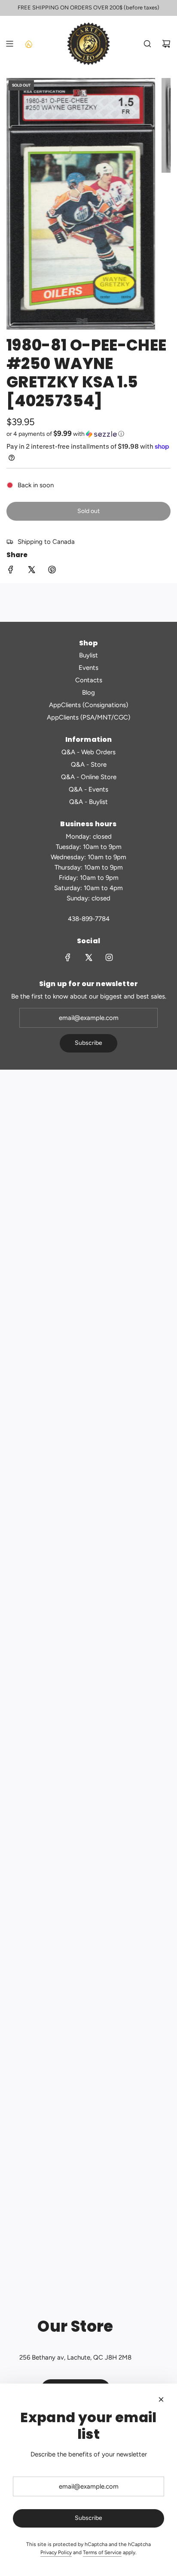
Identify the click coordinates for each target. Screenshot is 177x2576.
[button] (88, 434)
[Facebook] (68, 957)
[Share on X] (31, 571)
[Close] (161, 2399)
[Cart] (166, 44)
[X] (88, 957)
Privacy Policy (56, 2552)
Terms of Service (102, 2552)
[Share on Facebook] (11, 571)
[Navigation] (9, 44)
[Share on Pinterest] (52, 571)
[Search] (147, 44)
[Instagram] (109, 957)
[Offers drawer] (28, 44)
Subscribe (88, 1043)
